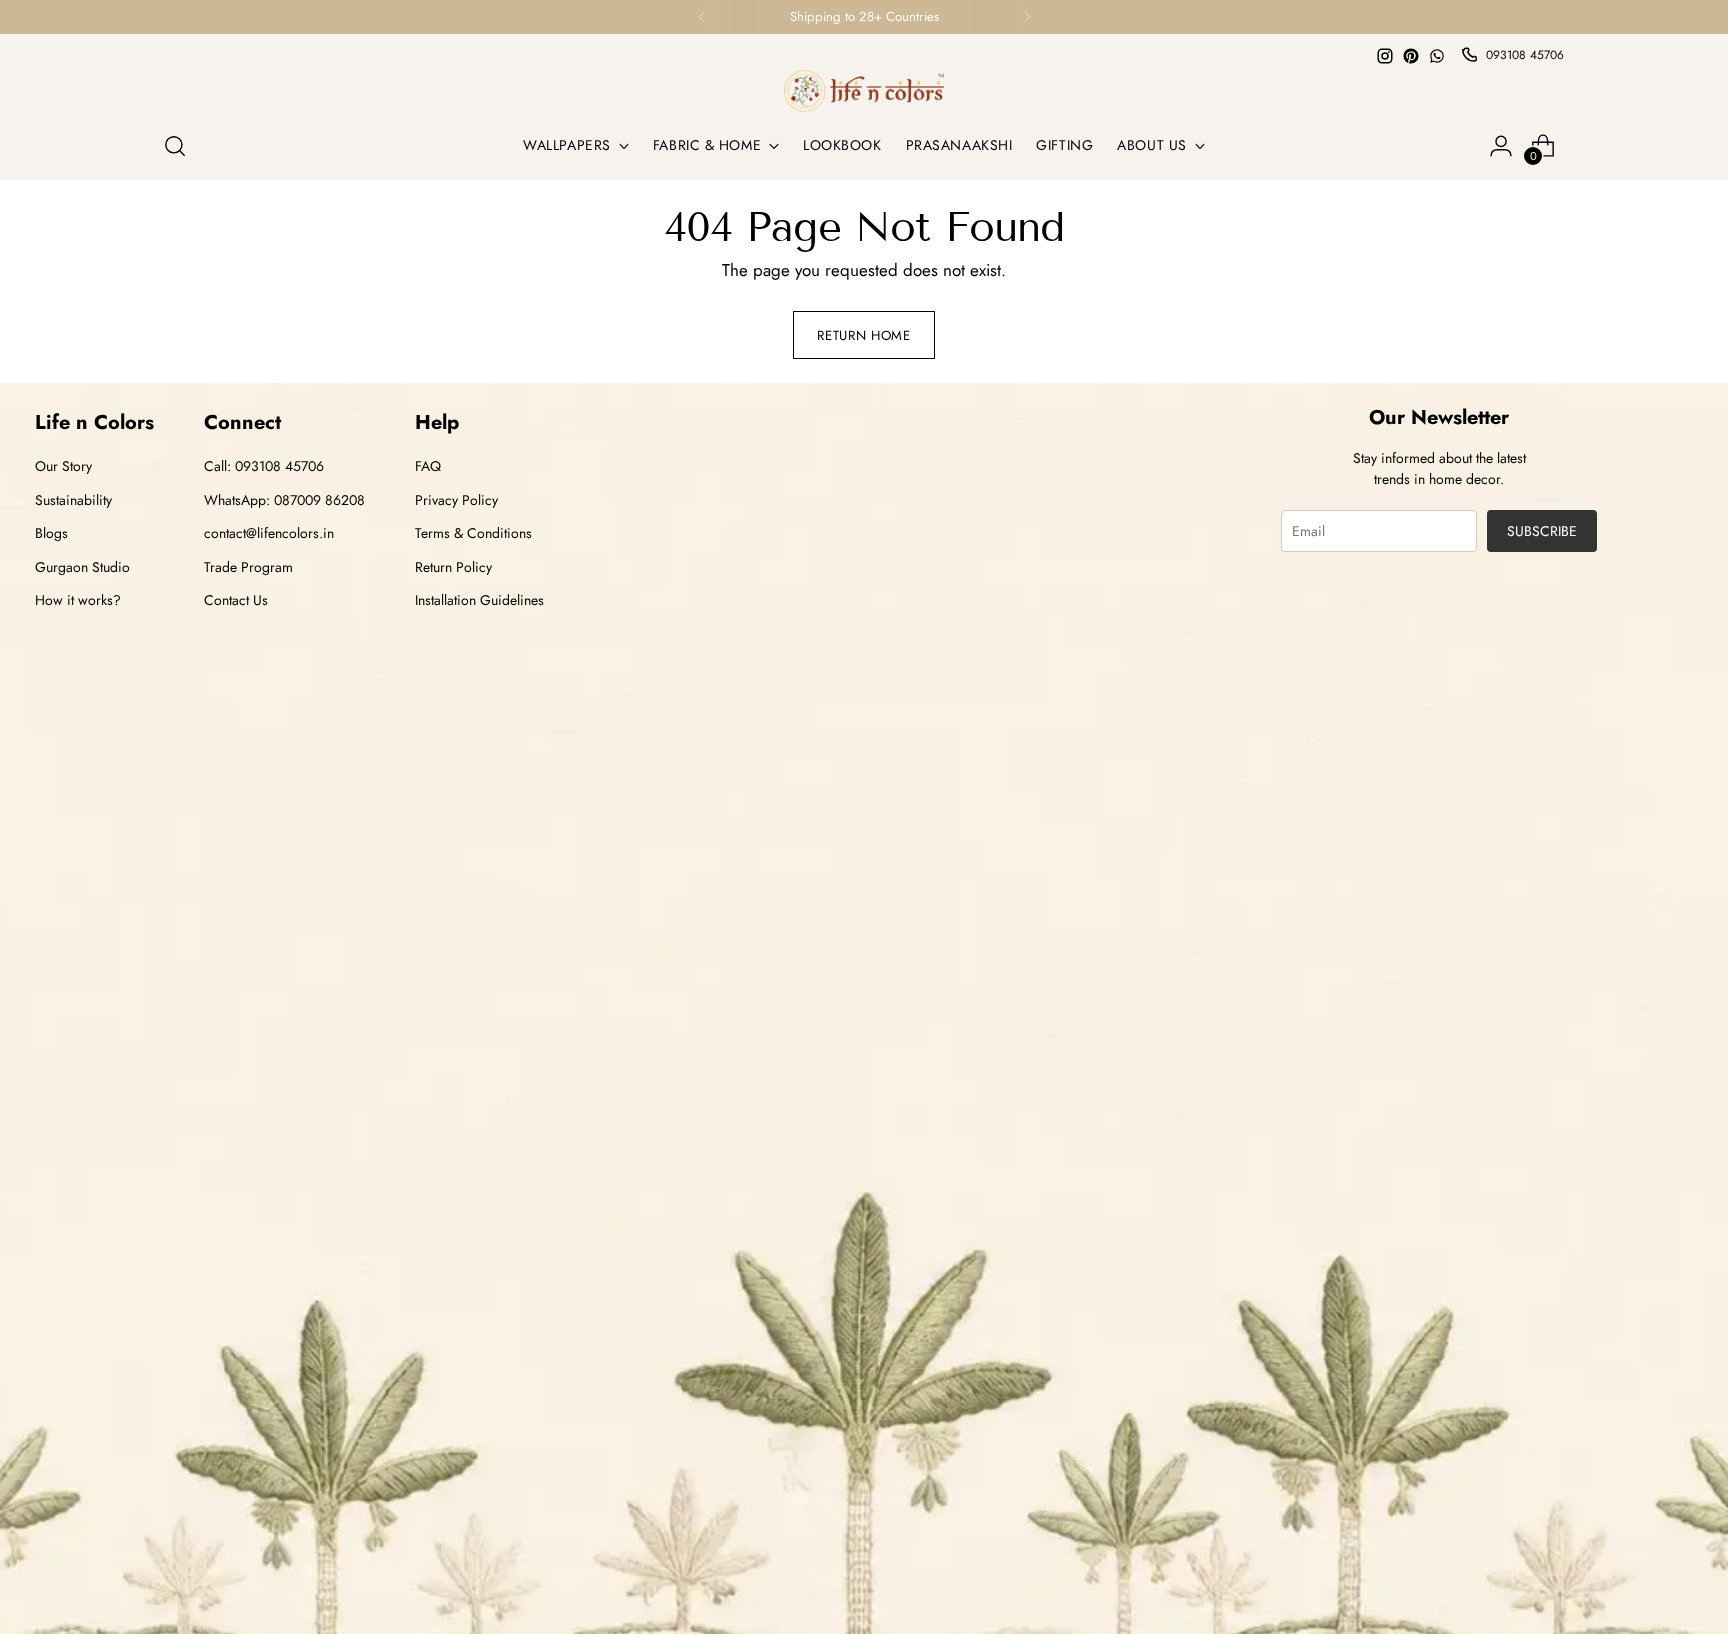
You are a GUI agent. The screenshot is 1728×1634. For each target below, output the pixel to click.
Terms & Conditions (473, 533)
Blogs (51, 533)
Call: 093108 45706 (264, 466)
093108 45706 (1525, 55)
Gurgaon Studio (82, 567)
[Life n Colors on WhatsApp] (1437, 56)
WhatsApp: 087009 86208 (284, 500)
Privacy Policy (456, 500)
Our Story (63, 466)
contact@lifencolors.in (269, 533)
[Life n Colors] (864, 91)
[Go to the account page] (1501, 146)
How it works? (78, 600)
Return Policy (453, 567)
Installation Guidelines (479, 600)
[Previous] (702, 17)
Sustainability (73, 500)
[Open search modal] (175, 146)
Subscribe (1542, 531)
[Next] (1027, 17)
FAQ (428, 466)
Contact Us (236, 600)
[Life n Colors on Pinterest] (1411, 56)
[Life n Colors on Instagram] (1385, 56)
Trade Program (248, 567)
